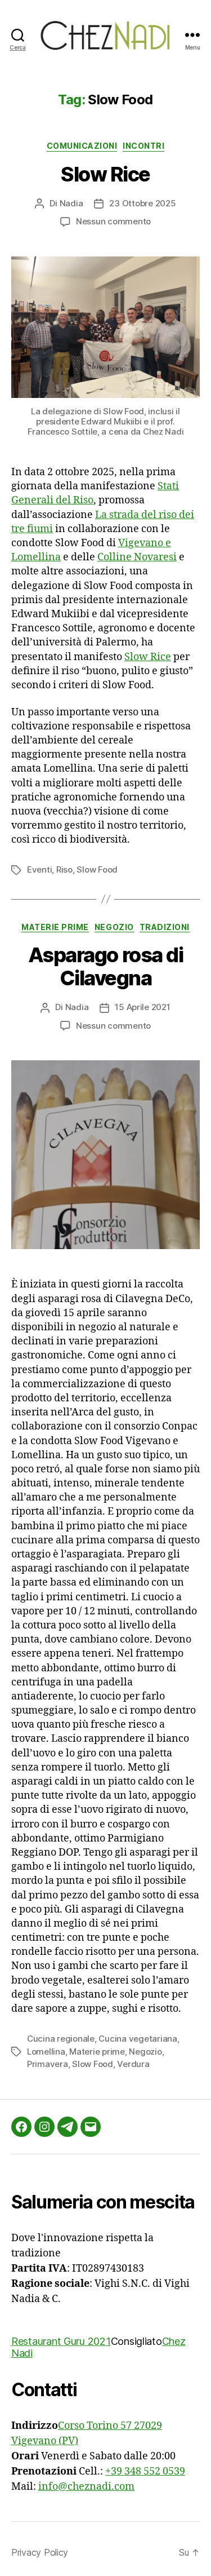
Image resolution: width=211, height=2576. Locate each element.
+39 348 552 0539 (145, 2471)
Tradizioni (165, 927)
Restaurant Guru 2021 (61, 2341)
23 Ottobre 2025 (142, 203)
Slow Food (97, 869)
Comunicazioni (82, 146)
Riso (64, 869)
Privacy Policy (40, 2552)
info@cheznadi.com (86, 2487)
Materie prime (55, 927)
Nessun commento (113, 221)
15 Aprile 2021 (142, 1007)
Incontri (143, 146)
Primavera (48, 2064)
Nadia (71, 203)
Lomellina (46, 2051)
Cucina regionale (61, 2039)
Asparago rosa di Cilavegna (105, 966)
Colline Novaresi (137, 557)
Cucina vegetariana (138, 2039)
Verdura (133, 2064)
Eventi (39, 869)
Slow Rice (105, 174)
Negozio (114, 927)
